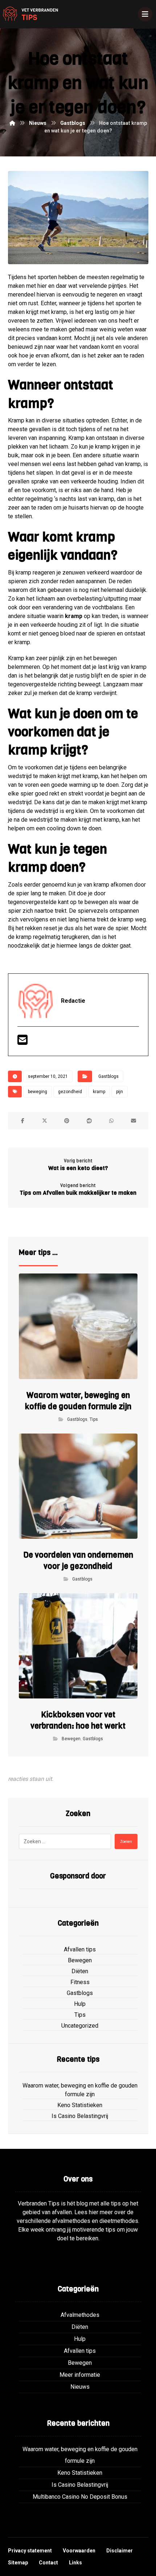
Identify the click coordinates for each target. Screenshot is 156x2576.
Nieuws (80, 2387)
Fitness (80, 1982)
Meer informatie (80, 2375)
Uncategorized (80, 2026)
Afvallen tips (80, 1949)
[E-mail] (22, 1042)
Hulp (80, 2004)
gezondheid (70, 1092)
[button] (23, 1121)
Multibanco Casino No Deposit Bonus (80, 2497)
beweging (38, 1092)
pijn (120, 1092)
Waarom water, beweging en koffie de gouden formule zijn (80, 2090)
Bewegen (71, 1739)
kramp (74, 616)
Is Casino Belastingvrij (80, 2116)
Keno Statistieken (80, 2105)
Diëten (80, 1971)
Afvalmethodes (80, 2315)
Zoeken (126, 1842)
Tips (94, 1419)
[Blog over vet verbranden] (29, 14)
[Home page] (12, 123)
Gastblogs (108, 1076)
